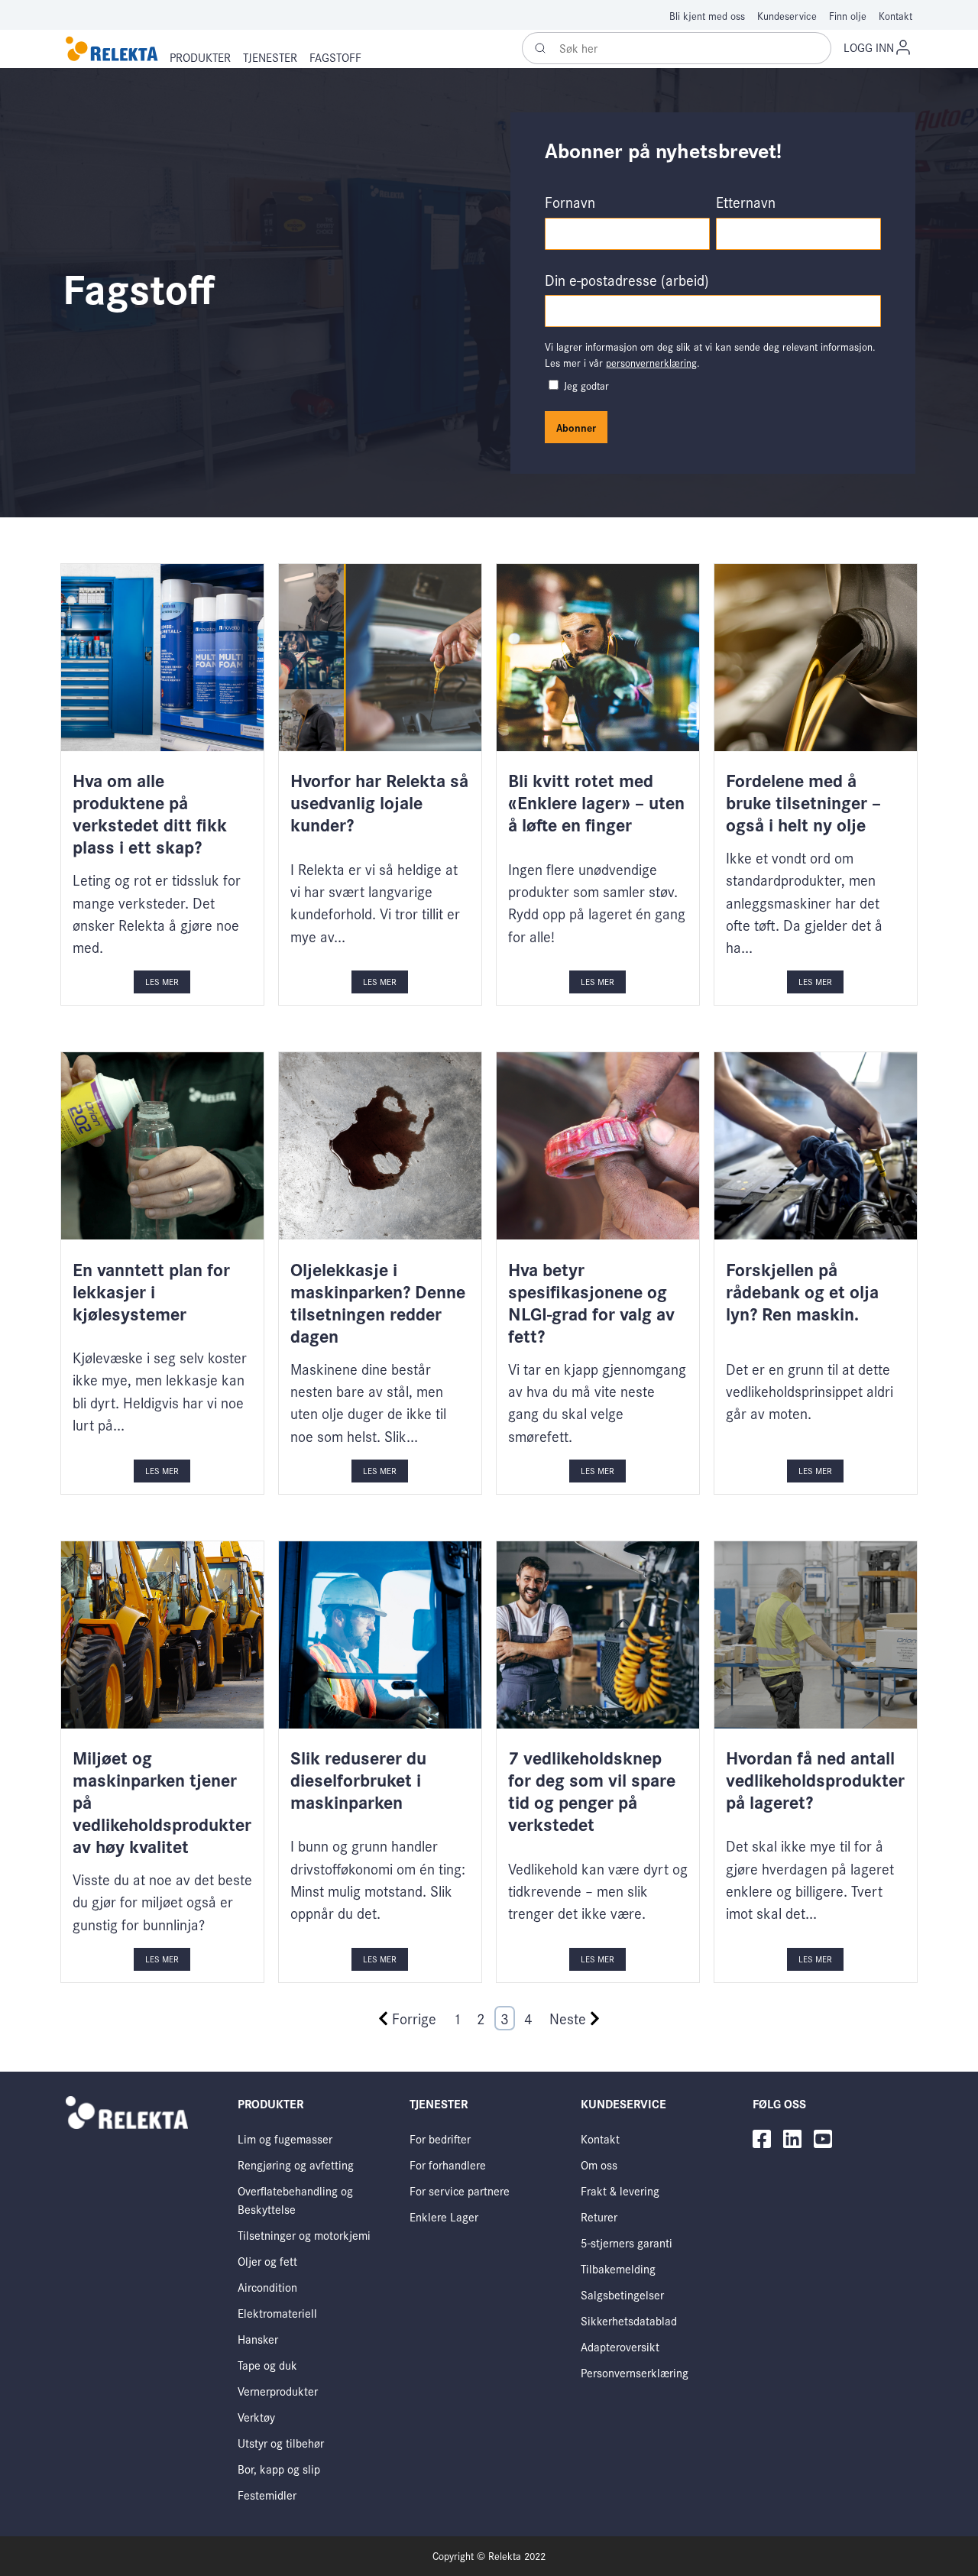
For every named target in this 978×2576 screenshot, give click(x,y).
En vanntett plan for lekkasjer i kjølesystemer (151, 1291)
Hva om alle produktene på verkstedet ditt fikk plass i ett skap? (150, 813)
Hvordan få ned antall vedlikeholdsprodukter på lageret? (815, 1779)
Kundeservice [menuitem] (787, 16)
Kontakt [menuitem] (895, 16)
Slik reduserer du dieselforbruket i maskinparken (358, 1779)
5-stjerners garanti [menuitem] (627, 2242)
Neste (568, 2018)
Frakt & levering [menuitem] (620, 2190)
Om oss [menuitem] (599, 2164)
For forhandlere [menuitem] (448, 2164)
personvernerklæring (651, 363)
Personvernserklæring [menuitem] (635, 2372)
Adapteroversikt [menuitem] (620, 2346)
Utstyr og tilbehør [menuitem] (281, 2443)
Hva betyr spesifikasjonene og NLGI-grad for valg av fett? (591, 1302)
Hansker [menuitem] (258, 2339)
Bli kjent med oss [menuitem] (707, 16)
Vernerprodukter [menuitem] (278, 2391)
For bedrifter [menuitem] (440, 2139)
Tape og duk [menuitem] (267, 2365)
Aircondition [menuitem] (267, 2287)
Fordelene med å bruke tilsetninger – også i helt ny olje (803, 802)
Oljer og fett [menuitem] (267, 2261)
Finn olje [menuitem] (848, 16)
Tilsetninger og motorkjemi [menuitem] (304, 2235)
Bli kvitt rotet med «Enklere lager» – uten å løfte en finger (596, 802)
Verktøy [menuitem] (256, 2417)
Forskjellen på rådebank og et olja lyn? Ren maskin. (802, 1291)
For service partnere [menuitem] (460, 2190)
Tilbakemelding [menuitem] (618, 2268)
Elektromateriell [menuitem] (277, 2313)
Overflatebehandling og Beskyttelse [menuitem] (295, 2200)
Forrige (414, 2018)
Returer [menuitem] (599, 2216)
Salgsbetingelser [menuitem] (622, 2294)
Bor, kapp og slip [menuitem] (279, 2469)
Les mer (162, 981)
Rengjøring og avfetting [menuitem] (296, 2164)
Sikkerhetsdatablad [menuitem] (629, 2320)
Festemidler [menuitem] (267, 2495)
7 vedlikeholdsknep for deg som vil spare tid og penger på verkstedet (592, 1790)
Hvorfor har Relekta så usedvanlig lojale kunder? (379, 802)
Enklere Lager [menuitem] (444, 2216)
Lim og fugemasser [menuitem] (285, 2139)
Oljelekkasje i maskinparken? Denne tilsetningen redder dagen (378, 1302)
